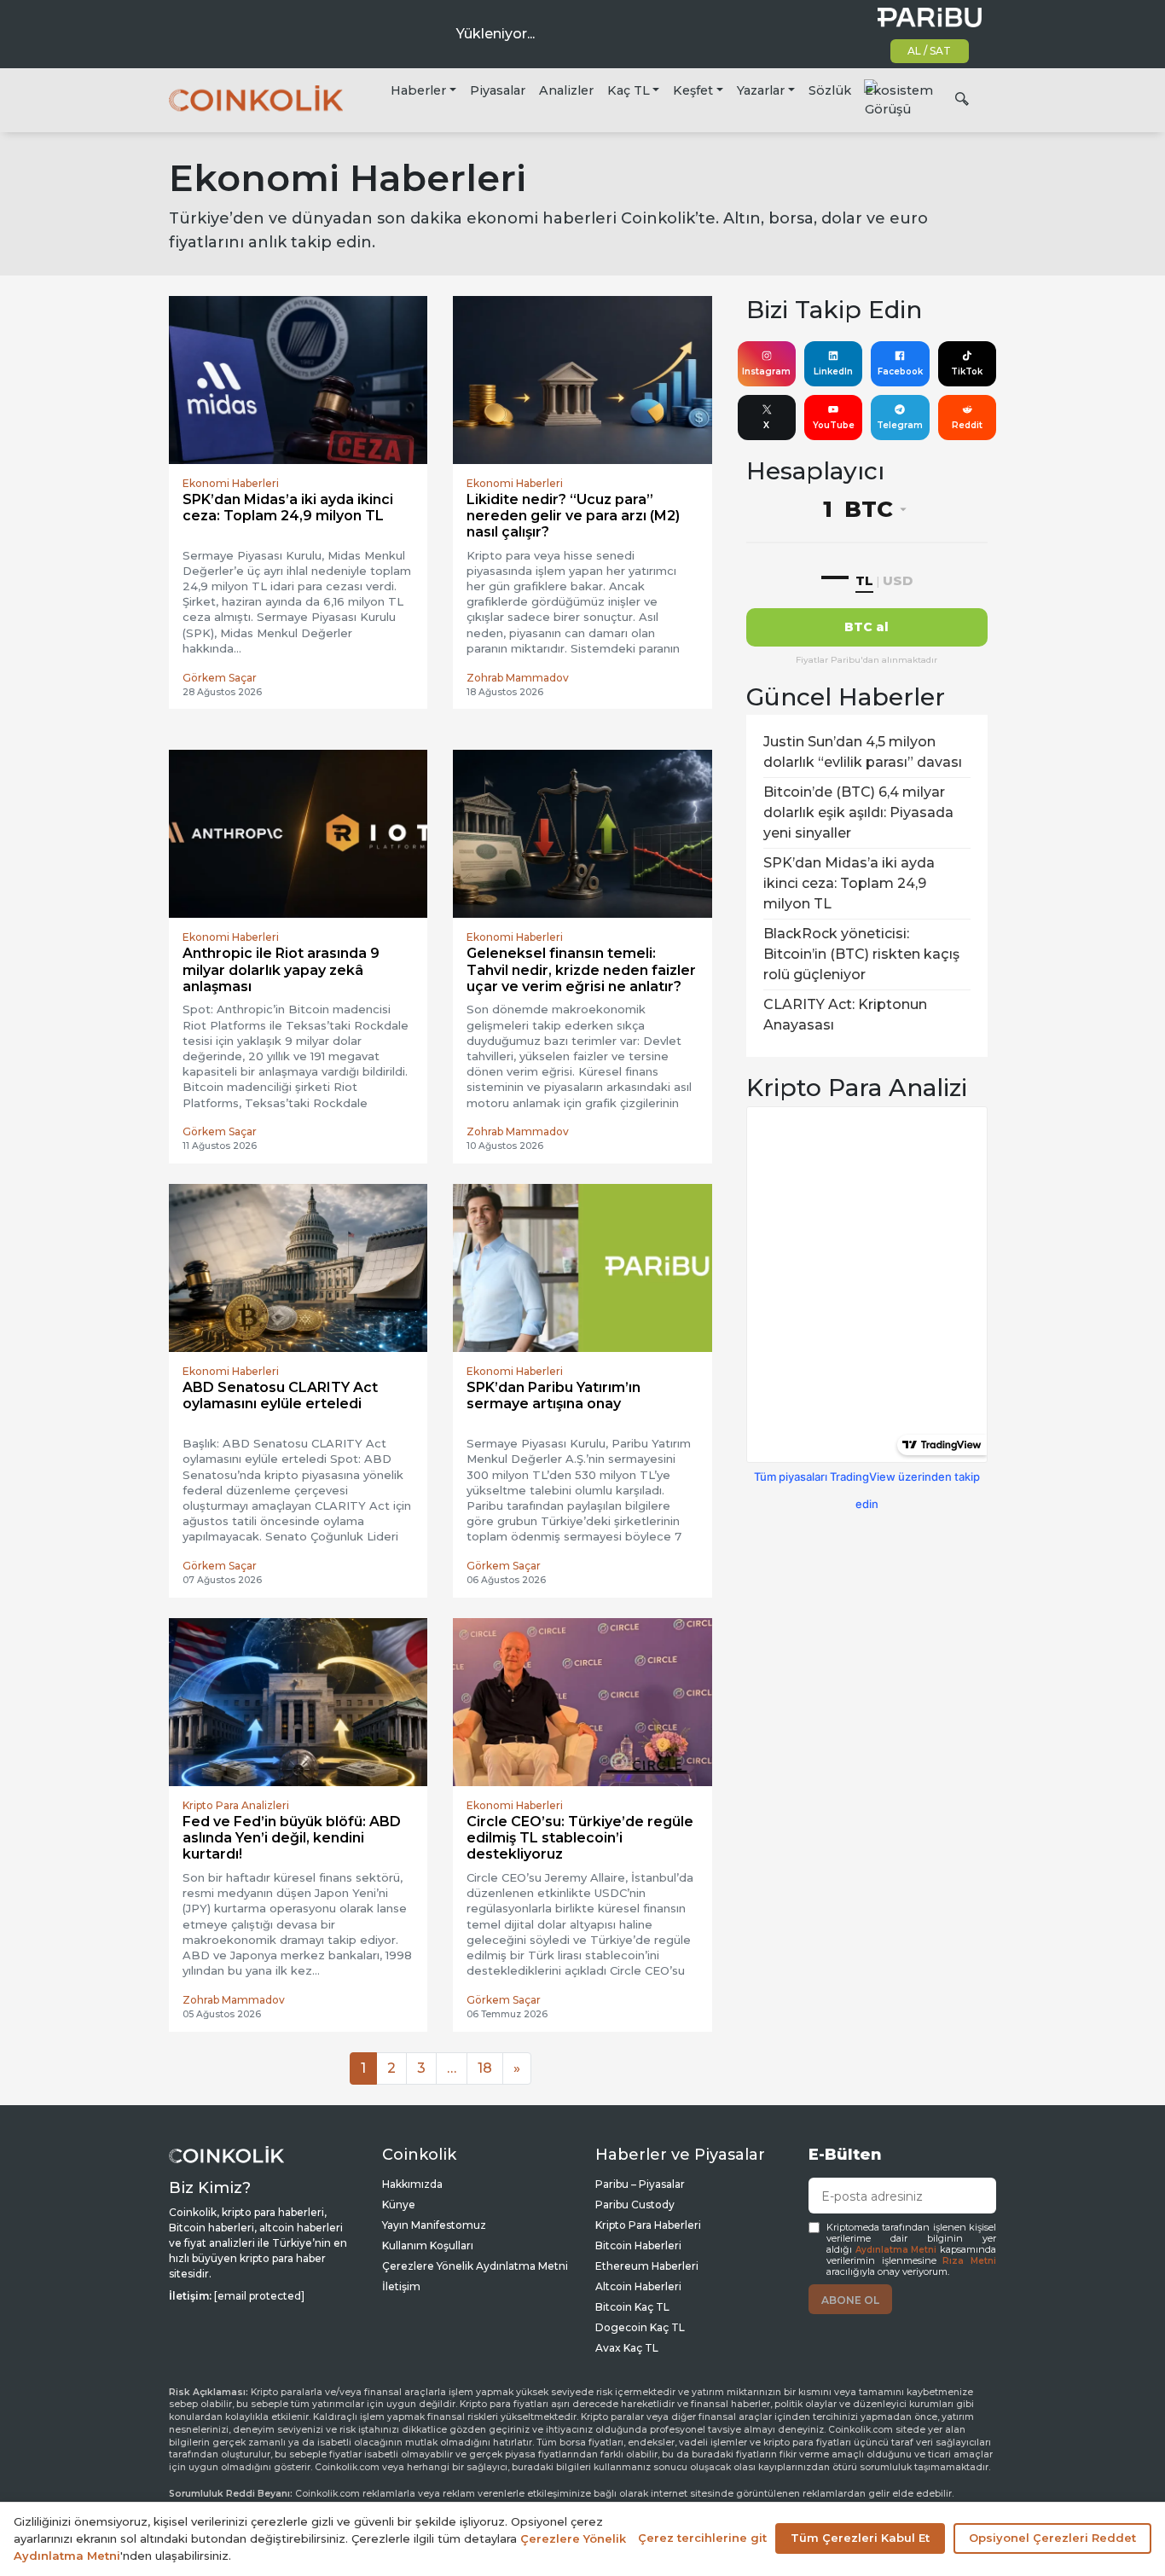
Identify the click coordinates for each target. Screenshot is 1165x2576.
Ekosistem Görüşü (899, 100)
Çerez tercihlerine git (702, 2538)
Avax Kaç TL (627, 2348)
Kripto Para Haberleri (648, 2225)
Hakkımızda (412, 2184)
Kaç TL (629, 90)
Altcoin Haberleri (638, 2286)
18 (485, 2068)
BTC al (867, 627)
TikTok (967, 371)
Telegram (900, 425)
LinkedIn (833, 371)
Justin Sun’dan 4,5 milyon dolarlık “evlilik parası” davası (863, 752)
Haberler (418, 90)
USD (898, 580)
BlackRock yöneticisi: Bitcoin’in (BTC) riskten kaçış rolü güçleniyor (861, 954)
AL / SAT (929, 51)
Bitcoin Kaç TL (632, 2307)
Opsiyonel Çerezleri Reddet (1052, 2538)
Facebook (900, 371)
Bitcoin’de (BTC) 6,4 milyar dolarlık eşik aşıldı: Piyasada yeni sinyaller (858, 812)
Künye (399, 2205)
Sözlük (830, 90)
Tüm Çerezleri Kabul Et (860, 2538)
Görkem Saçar (220, 678)
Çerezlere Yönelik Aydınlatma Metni (475, 2266)
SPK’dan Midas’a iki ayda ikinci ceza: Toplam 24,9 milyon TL (849, 883)
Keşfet (693, 90)
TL (864, 580)
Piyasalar (498, 90)
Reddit (967, 425)
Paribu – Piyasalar (640, 2184)
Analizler (566, 90)
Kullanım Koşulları (428, 2245)
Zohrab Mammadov (518, 678)
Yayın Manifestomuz (434, 2225)
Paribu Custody (635, 2205)
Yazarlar (761, 90)
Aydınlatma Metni (896, 2250)
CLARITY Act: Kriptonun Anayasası (845, 1015)
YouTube (834, 425)
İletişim (401, 2286)
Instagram (766, 371)
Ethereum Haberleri (647, 2266)
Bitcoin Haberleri (638, 2245)
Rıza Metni (969, 2261)
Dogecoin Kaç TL (640, 2327)
